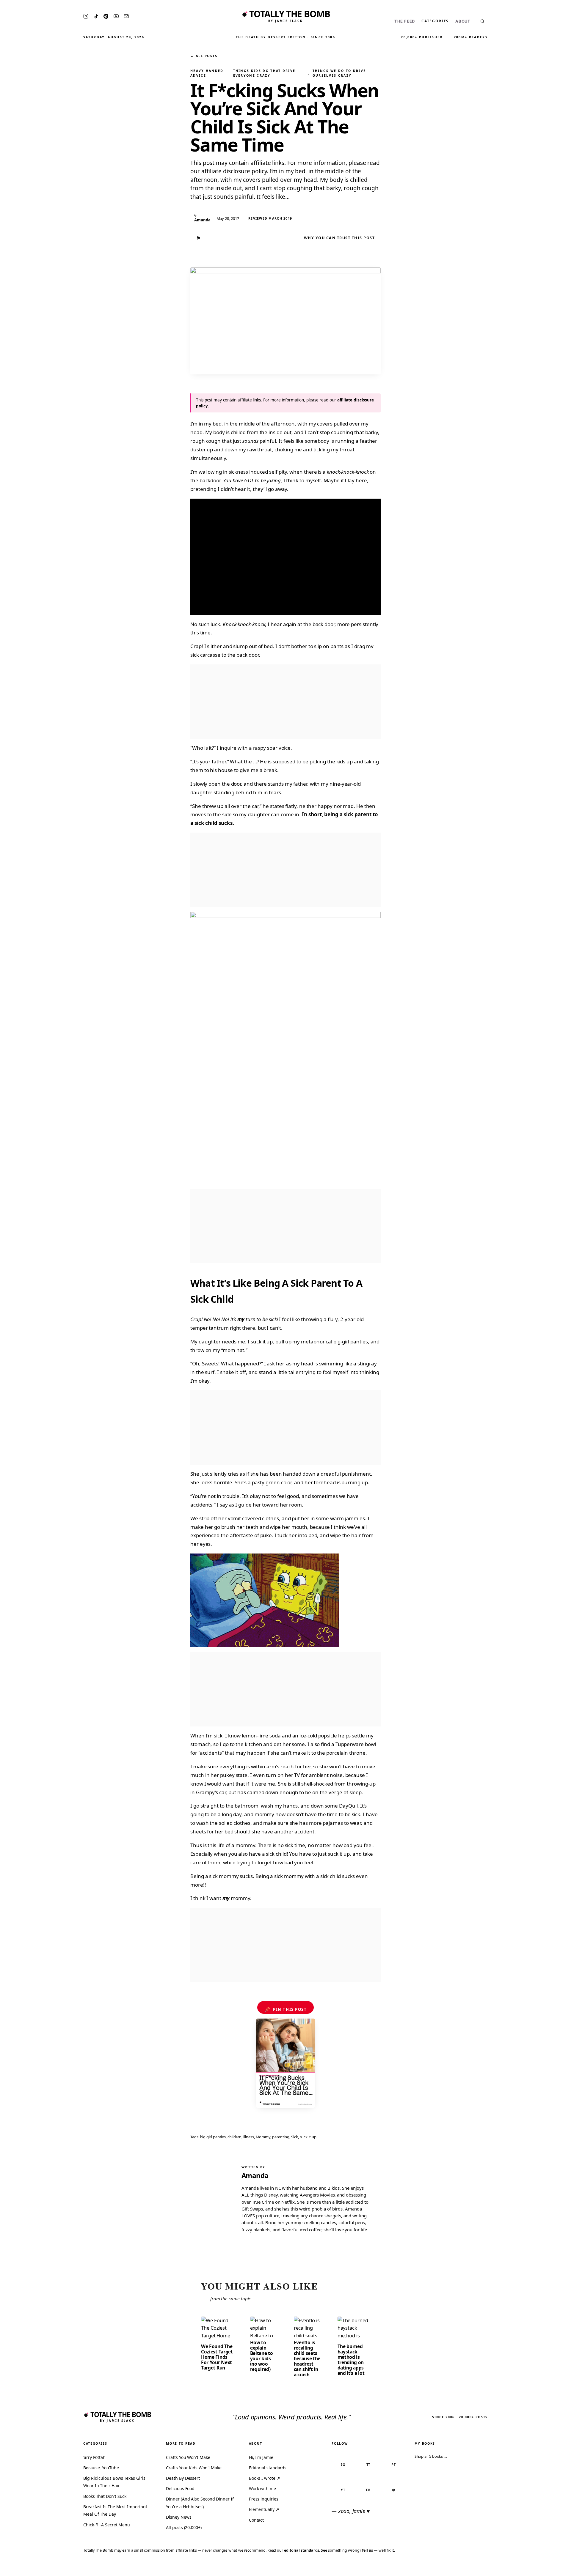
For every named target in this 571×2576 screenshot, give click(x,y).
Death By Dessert (183, 2478)
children (234, 2137)
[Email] (126, 16)
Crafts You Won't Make (188, 2457)
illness (248, 2137)
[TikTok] (96, 16)
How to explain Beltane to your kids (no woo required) (262, 2356)
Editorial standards (268, 2468)
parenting (281, 2137)
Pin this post (286, 2009)
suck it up (308, 2137)
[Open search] (482, 21)
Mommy (263, 2137)
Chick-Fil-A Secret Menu (107, 2525)
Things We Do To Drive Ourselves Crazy (339, 73)
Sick (295, 2137)
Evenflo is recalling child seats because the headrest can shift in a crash (307, 2358)
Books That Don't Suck (105, 2496)
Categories (435, 21)
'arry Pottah (94, 2457)
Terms (474, 2568)
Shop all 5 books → (431, 2456)
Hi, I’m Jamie (261, 2457)
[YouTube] (116, 16)
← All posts (204, 56)
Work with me (262, 2488)
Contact (256, 2520)
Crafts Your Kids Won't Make (194, 2468)
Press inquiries (264, 2499)
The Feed (405, 21)
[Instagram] (86, 16)
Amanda (255, 2176)
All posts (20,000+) (184, 2527)
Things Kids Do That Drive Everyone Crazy (264, 73)
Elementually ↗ (264, 2509)
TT (368, 2464)
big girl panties (213, 2137)
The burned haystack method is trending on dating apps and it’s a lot (351, 2360)
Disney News (179, 2517)
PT (394, 2464)
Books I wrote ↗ (265, 2478)
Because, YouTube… (103, 2468)
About (463, 21)
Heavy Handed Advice (207, 73)
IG (343, 2464)
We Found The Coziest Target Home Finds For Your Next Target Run (217, 2357)
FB (368, 2490)
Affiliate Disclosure (508, 2568)
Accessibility (551, 2568)
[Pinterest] (106, 16)
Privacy (454, 2568)
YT (343, 2490)
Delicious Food (180, 2488)
